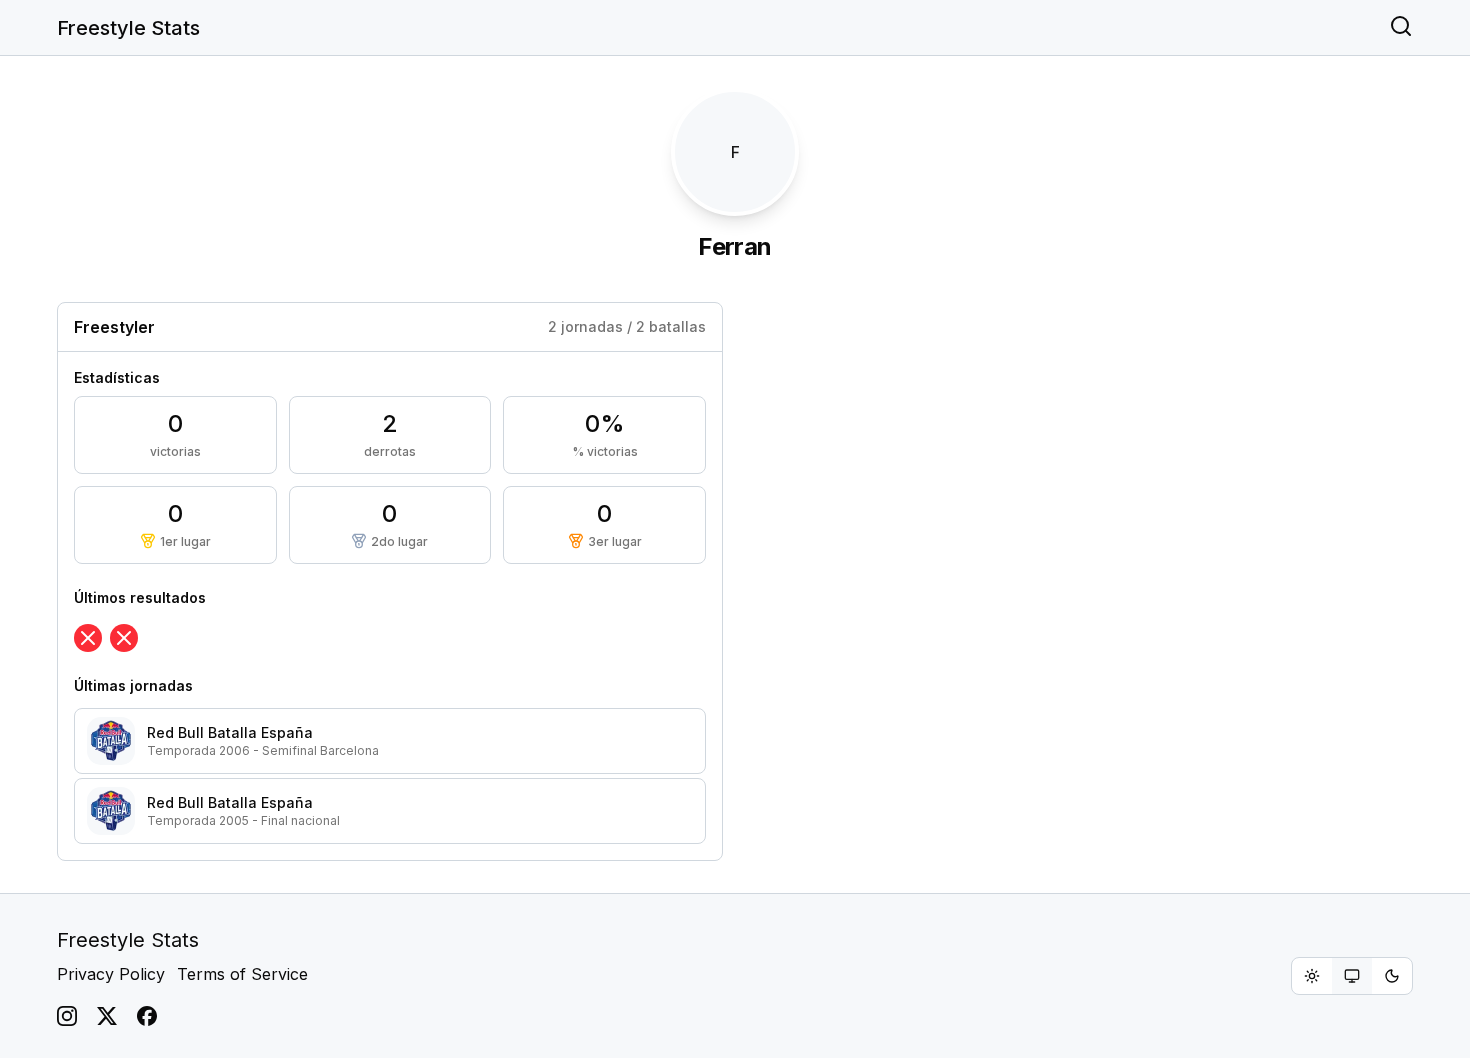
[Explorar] (1401, 28)
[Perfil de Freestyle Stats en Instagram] (67, 1016)
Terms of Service (242, 974)
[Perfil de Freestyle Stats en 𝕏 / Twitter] (107, 1016)
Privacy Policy (111, 974)
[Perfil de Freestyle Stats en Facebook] (147, 1016)
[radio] (1312, 976)
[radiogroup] (1352, 976)
